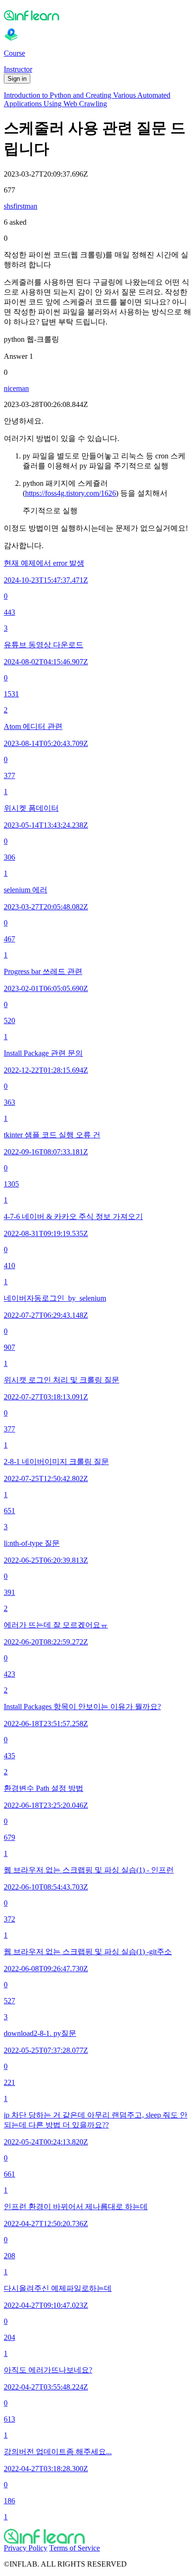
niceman (16, 388)
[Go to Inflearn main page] (97, 15)
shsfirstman (21, 206)
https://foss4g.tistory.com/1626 (71, 493)
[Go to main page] (97, 2536)
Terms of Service (75, 2548)
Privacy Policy (26, 2548)
